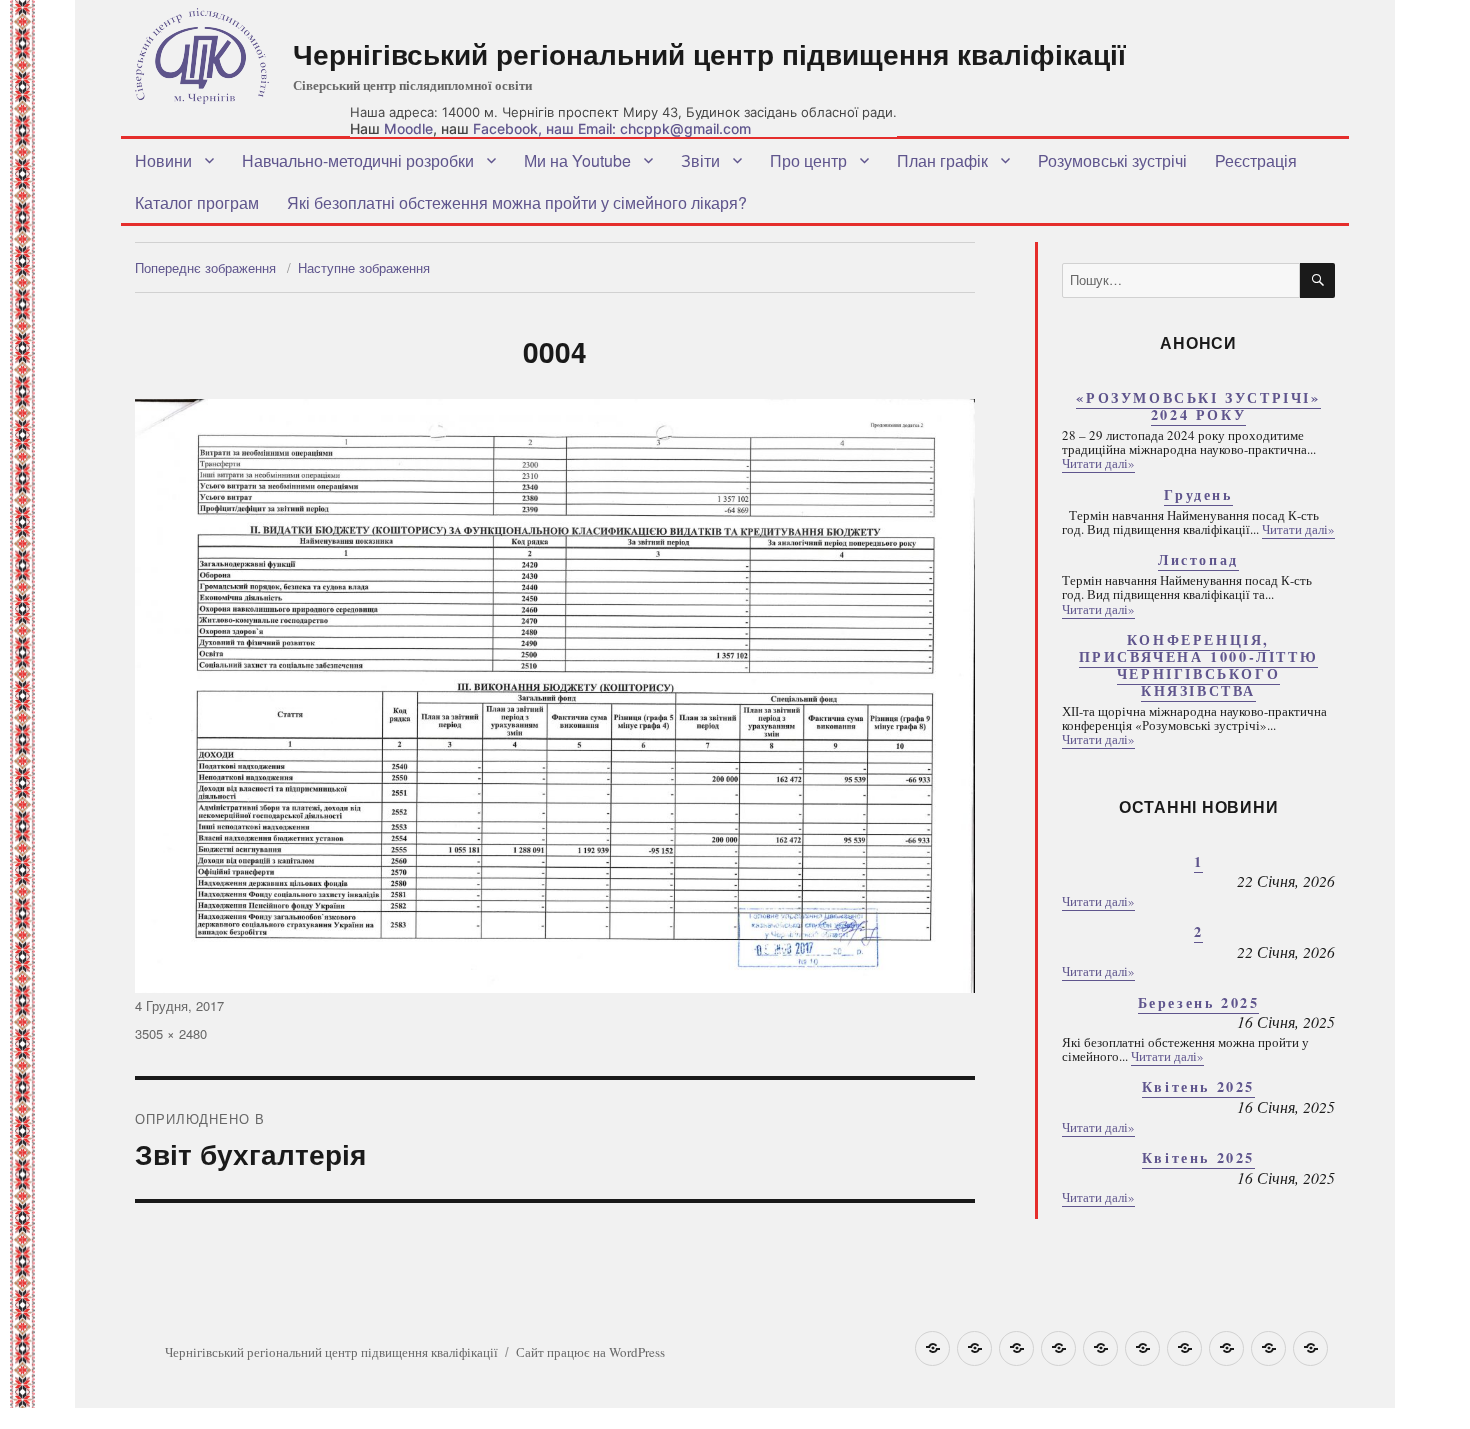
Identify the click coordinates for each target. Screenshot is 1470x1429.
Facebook (505, 128)
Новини (163, 160)
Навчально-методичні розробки (358, 160)
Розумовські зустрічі (1112, 160)
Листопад (1198, 559)
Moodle (408, 128)
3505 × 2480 (171, 1033)
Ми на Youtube (577, 160)
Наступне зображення (364, 267)
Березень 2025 (1199, 1002)
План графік (942, 160)
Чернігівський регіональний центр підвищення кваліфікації (709, 53)
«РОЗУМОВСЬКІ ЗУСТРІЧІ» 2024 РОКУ (1198, 406)
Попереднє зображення (205, 267)
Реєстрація (1256, 160)
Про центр (808, 160)
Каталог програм (197, 202)
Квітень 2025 (1198, 1086)
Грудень (1198, 494)
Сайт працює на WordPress (590, 1352)
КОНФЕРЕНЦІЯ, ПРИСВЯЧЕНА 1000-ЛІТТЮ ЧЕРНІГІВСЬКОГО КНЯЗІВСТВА (1199, 665)
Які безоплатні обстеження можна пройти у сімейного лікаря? (517, 202)
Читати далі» (1098, 463)
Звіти (700, 160)
